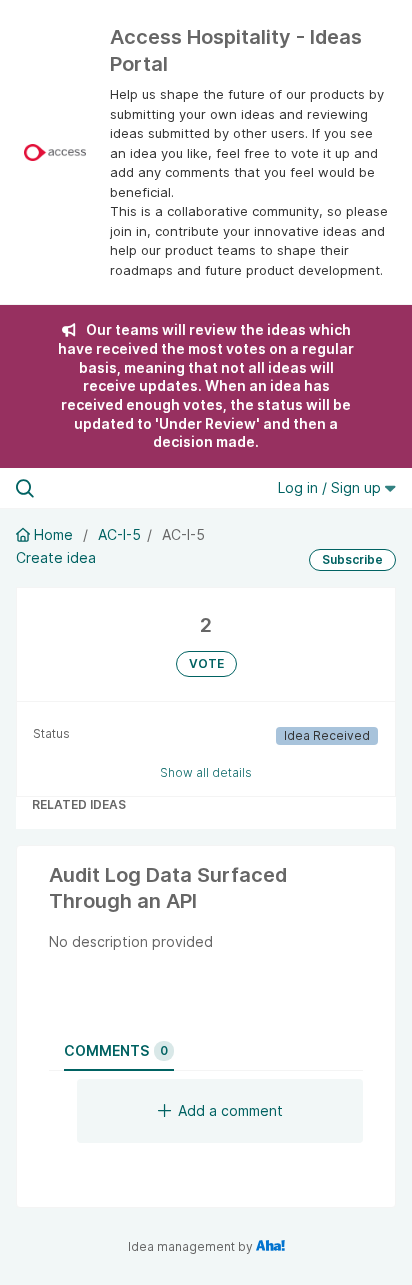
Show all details (206, 772)
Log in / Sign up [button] (331, 487)
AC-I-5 (119, 534)
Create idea (56, 557)
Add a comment (230, 1110)
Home (53, 534)
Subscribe (352, 559)
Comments (116, 1050)
